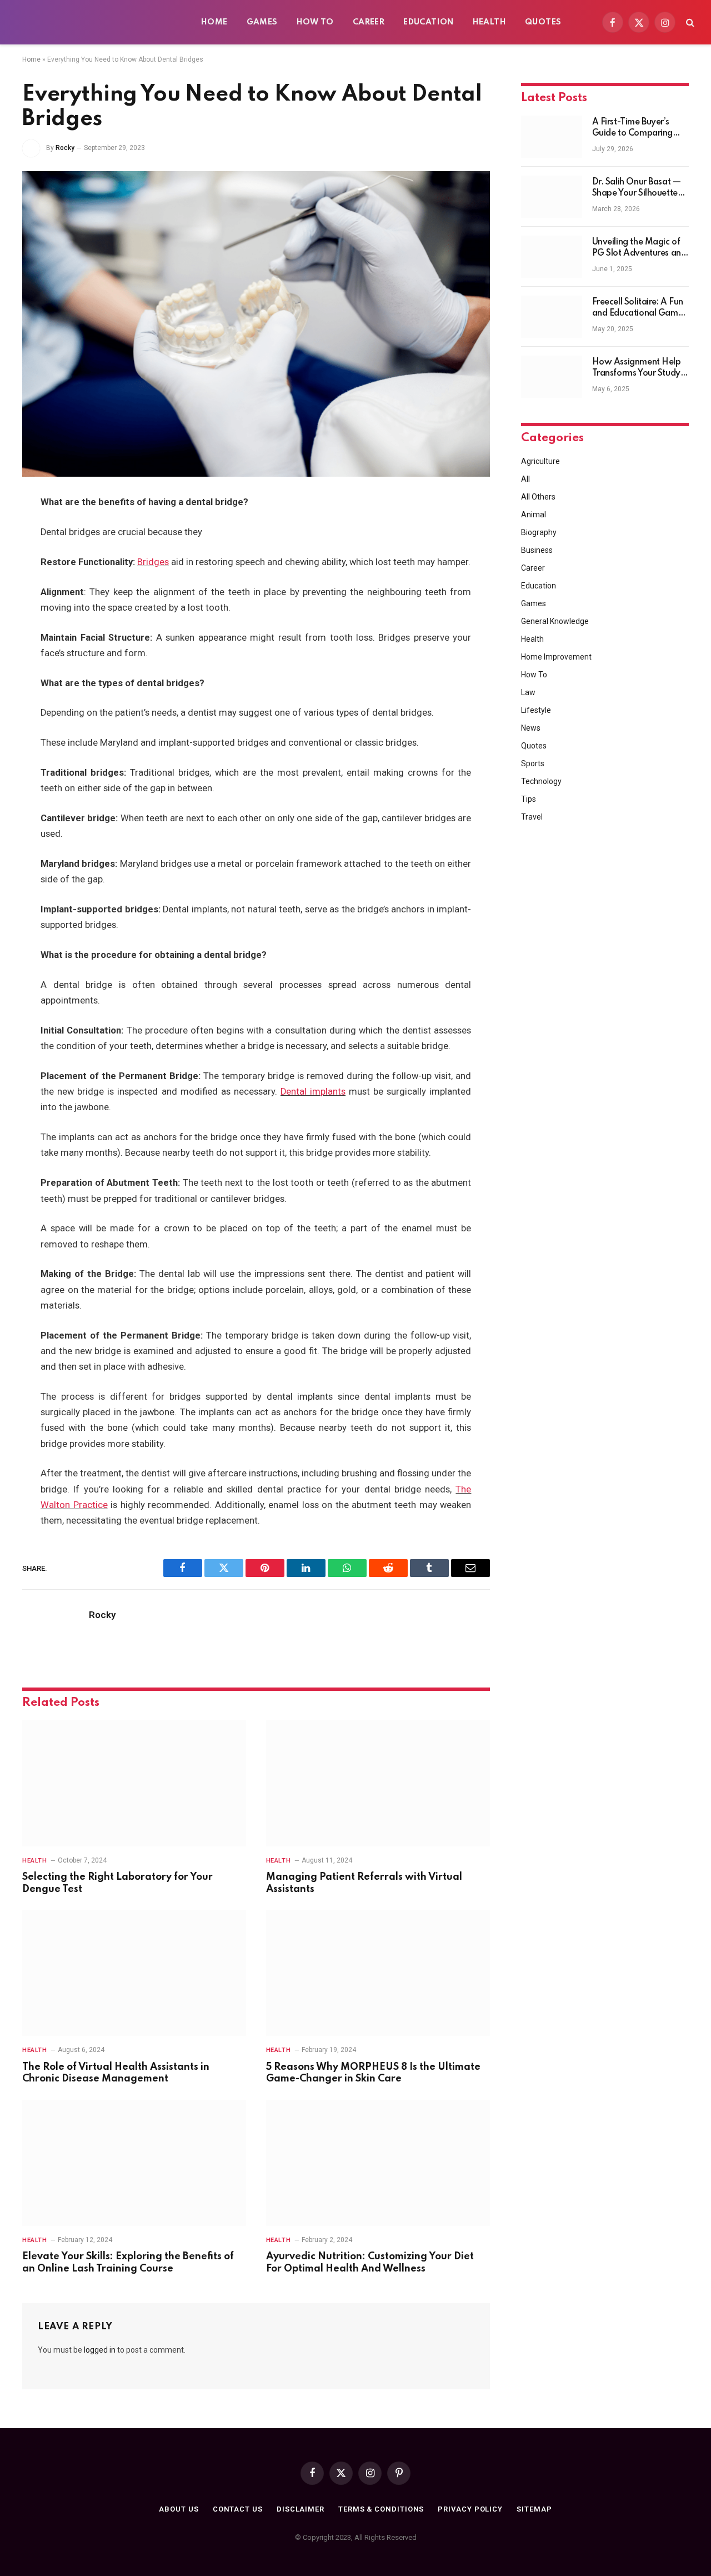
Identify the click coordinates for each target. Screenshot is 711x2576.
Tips (529, 799)
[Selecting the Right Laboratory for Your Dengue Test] (134, 1783)
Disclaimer (301, 2509)
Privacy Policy (470, 2509)
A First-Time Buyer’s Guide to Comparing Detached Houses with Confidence (637, 128)
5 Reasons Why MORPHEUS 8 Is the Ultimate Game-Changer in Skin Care (373, 2073)
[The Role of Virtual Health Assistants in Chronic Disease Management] (134, 1973)
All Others (538, 497)
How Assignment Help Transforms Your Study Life (637, 368)
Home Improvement (556, 657)
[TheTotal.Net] (100, 22)
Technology (541, 781)
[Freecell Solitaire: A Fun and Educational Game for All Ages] (552, 317)
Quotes (543, 22)
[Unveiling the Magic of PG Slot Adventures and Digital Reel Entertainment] (552, 257)
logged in (100, 2350)
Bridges (153, 562)
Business (537, 550)
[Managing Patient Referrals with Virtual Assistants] (378, 1783)
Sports (533, 763)
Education (429, 22)
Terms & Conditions (381, 2509)
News (531, 728)
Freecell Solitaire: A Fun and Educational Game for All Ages (638, 308)
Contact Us (238, 2509)
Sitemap (534, 2509)
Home (214, 22)
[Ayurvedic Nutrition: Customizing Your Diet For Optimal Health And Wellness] (378, 2163)
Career (369, 22)
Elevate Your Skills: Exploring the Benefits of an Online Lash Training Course (128, 2263)
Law (528, 692)
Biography (539, 532)
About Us (179, 2509)
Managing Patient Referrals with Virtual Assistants (364, 1883)
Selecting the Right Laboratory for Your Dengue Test (117, 1883)
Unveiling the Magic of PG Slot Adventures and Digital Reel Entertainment (639, 248)
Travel (532, 817)
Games (262, 22)
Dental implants (313, 1092)
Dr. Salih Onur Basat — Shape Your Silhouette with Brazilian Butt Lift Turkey (637, 188)
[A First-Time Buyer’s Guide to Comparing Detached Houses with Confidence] (552, 137)
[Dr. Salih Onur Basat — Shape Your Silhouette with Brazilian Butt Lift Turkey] (552, 197)
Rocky (65, 148)
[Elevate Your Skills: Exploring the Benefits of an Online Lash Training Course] (134, 2163)
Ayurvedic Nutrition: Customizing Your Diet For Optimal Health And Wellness (370, 2263)
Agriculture (540, 461)
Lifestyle (536, 710)
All (525, 479)
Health (489, 22)
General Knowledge (555, 621)
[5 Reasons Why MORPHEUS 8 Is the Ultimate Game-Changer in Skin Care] (378, 1973)
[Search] (689, 23)
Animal (534, 515)
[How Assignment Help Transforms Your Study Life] (552, 377)
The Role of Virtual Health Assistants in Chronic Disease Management (116, 2073)
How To (315, 22)
